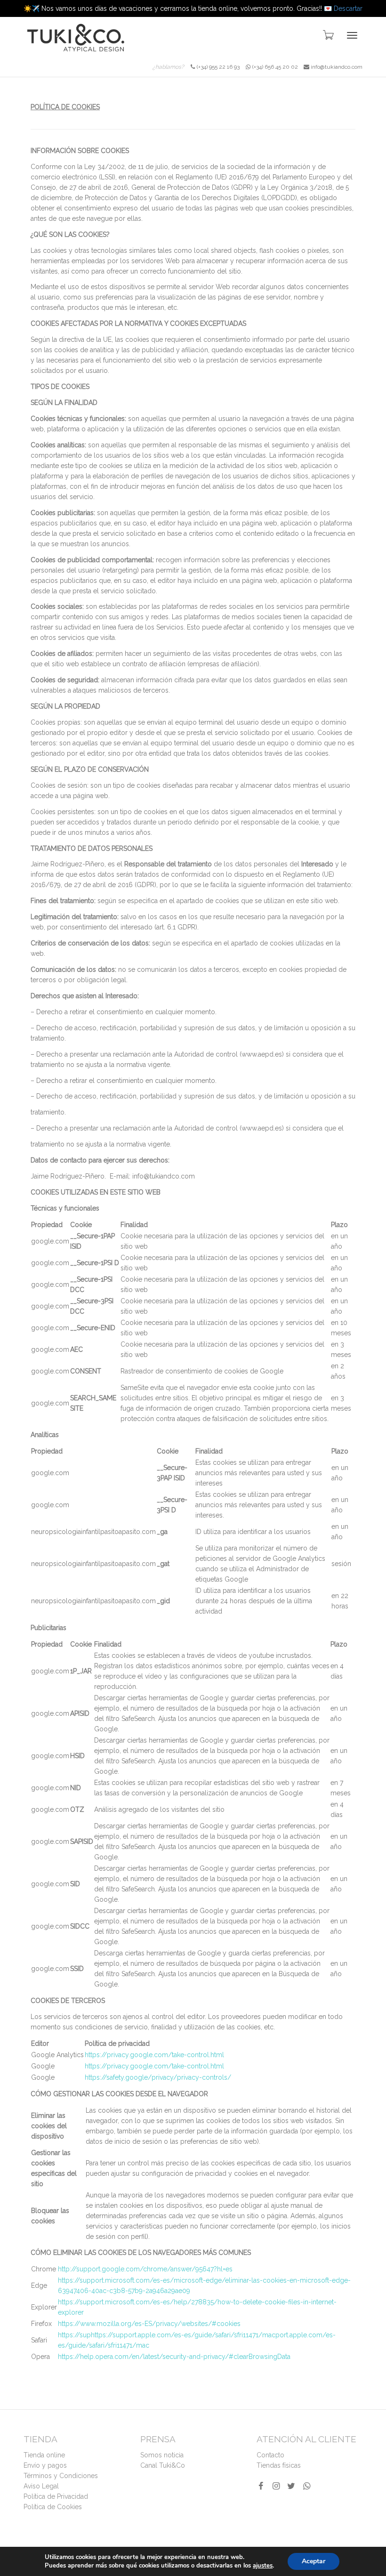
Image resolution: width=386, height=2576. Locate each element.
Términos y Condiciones (61, 2476)
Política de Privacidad (56, 2496)
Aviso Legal (41, 2486)
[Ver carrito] (328, 34)
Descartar (348, 8)
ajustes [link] (263, 2566)
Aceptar (314, 2561)
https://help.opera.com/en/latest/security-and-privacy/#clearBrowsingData (174, 2357)
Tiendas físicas (279, 2465)
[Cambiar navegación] (352, 35)
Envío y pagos (45, 2465)
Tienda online (44, 2455)
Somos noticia (162, 2455)
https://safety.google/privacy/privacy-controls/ (158, 2077)
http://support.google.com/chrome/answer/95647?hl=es (145, 2269)
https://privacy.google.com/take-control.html (154, 2055)
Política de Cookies (53, 2507)
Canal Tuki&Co (163, 2465)
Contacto (270, 2455)
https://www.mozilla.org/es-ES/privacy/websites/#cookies (149, 2324)
